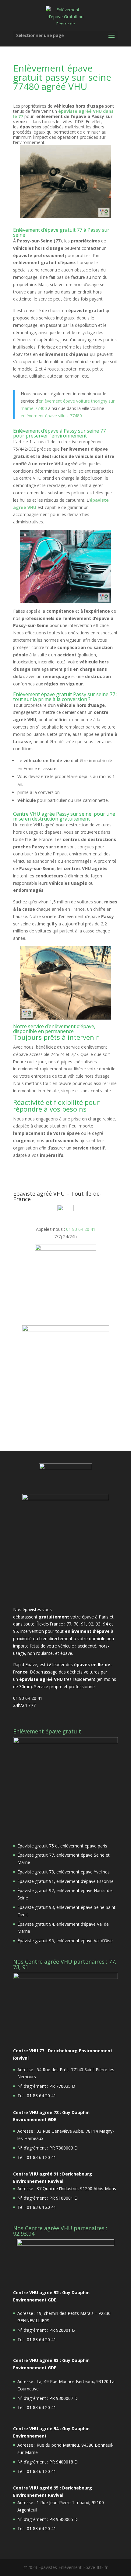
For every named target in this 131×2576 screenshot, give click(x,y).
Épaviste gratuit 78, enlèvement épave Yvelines (64, 1872)
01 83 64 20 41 (81, 1229)
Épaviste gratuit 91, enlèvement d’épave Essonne (65, 1881)
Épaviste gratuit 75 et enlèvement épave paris (62, 1846)
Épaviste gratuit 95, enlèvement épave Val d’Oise (65, 1941)
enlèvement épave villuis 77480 (51, 416)
